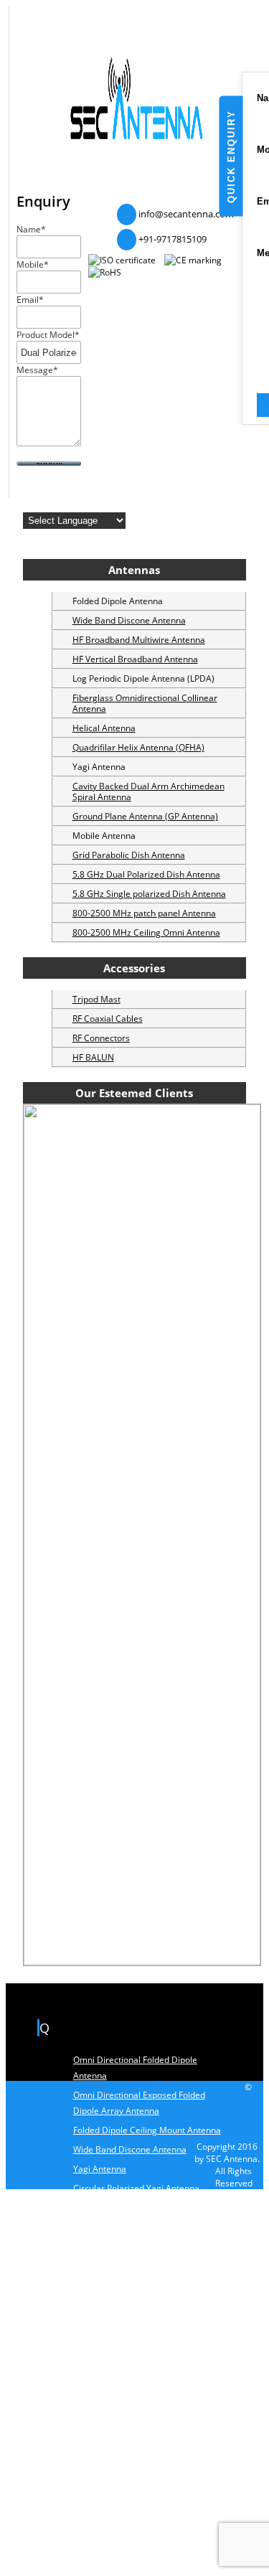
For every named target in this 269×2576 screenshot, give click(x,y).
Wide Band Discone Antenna (129, 620)
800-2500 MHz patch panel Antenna (144, 913)
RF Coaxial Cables (108, 1019)
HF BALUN (93, 1057)
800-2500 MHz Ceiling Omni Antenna (146, 932)
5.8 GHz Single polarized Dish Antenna (149, 894)
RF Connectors (101, 1038)
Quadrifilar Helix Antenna (124, 2449)
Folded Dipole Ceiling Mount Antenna (147, 2130)
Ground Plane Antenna (118, 2227)
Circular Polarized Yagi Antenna (136, 2188)
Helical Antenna (104, 728)
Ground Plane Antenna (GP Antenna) (145, 816)
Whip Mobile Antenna (116, 2336)
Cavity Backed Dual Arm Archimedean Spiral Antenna (148, 791)
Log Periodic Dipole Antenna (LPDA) (144, 2281)
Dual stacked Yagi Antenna (127, 2208)
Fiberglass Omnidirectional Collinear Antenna (145, 703)
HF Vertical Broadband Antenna (135, 659)
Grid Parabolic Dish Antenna (129, 855)
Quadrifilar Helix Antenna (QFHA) (138, 747)
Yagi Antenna (100, 2169)
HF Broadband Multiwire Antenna (139, 640)
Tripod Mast (96, 999)
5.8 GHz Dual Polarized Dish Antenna (146, 874)
